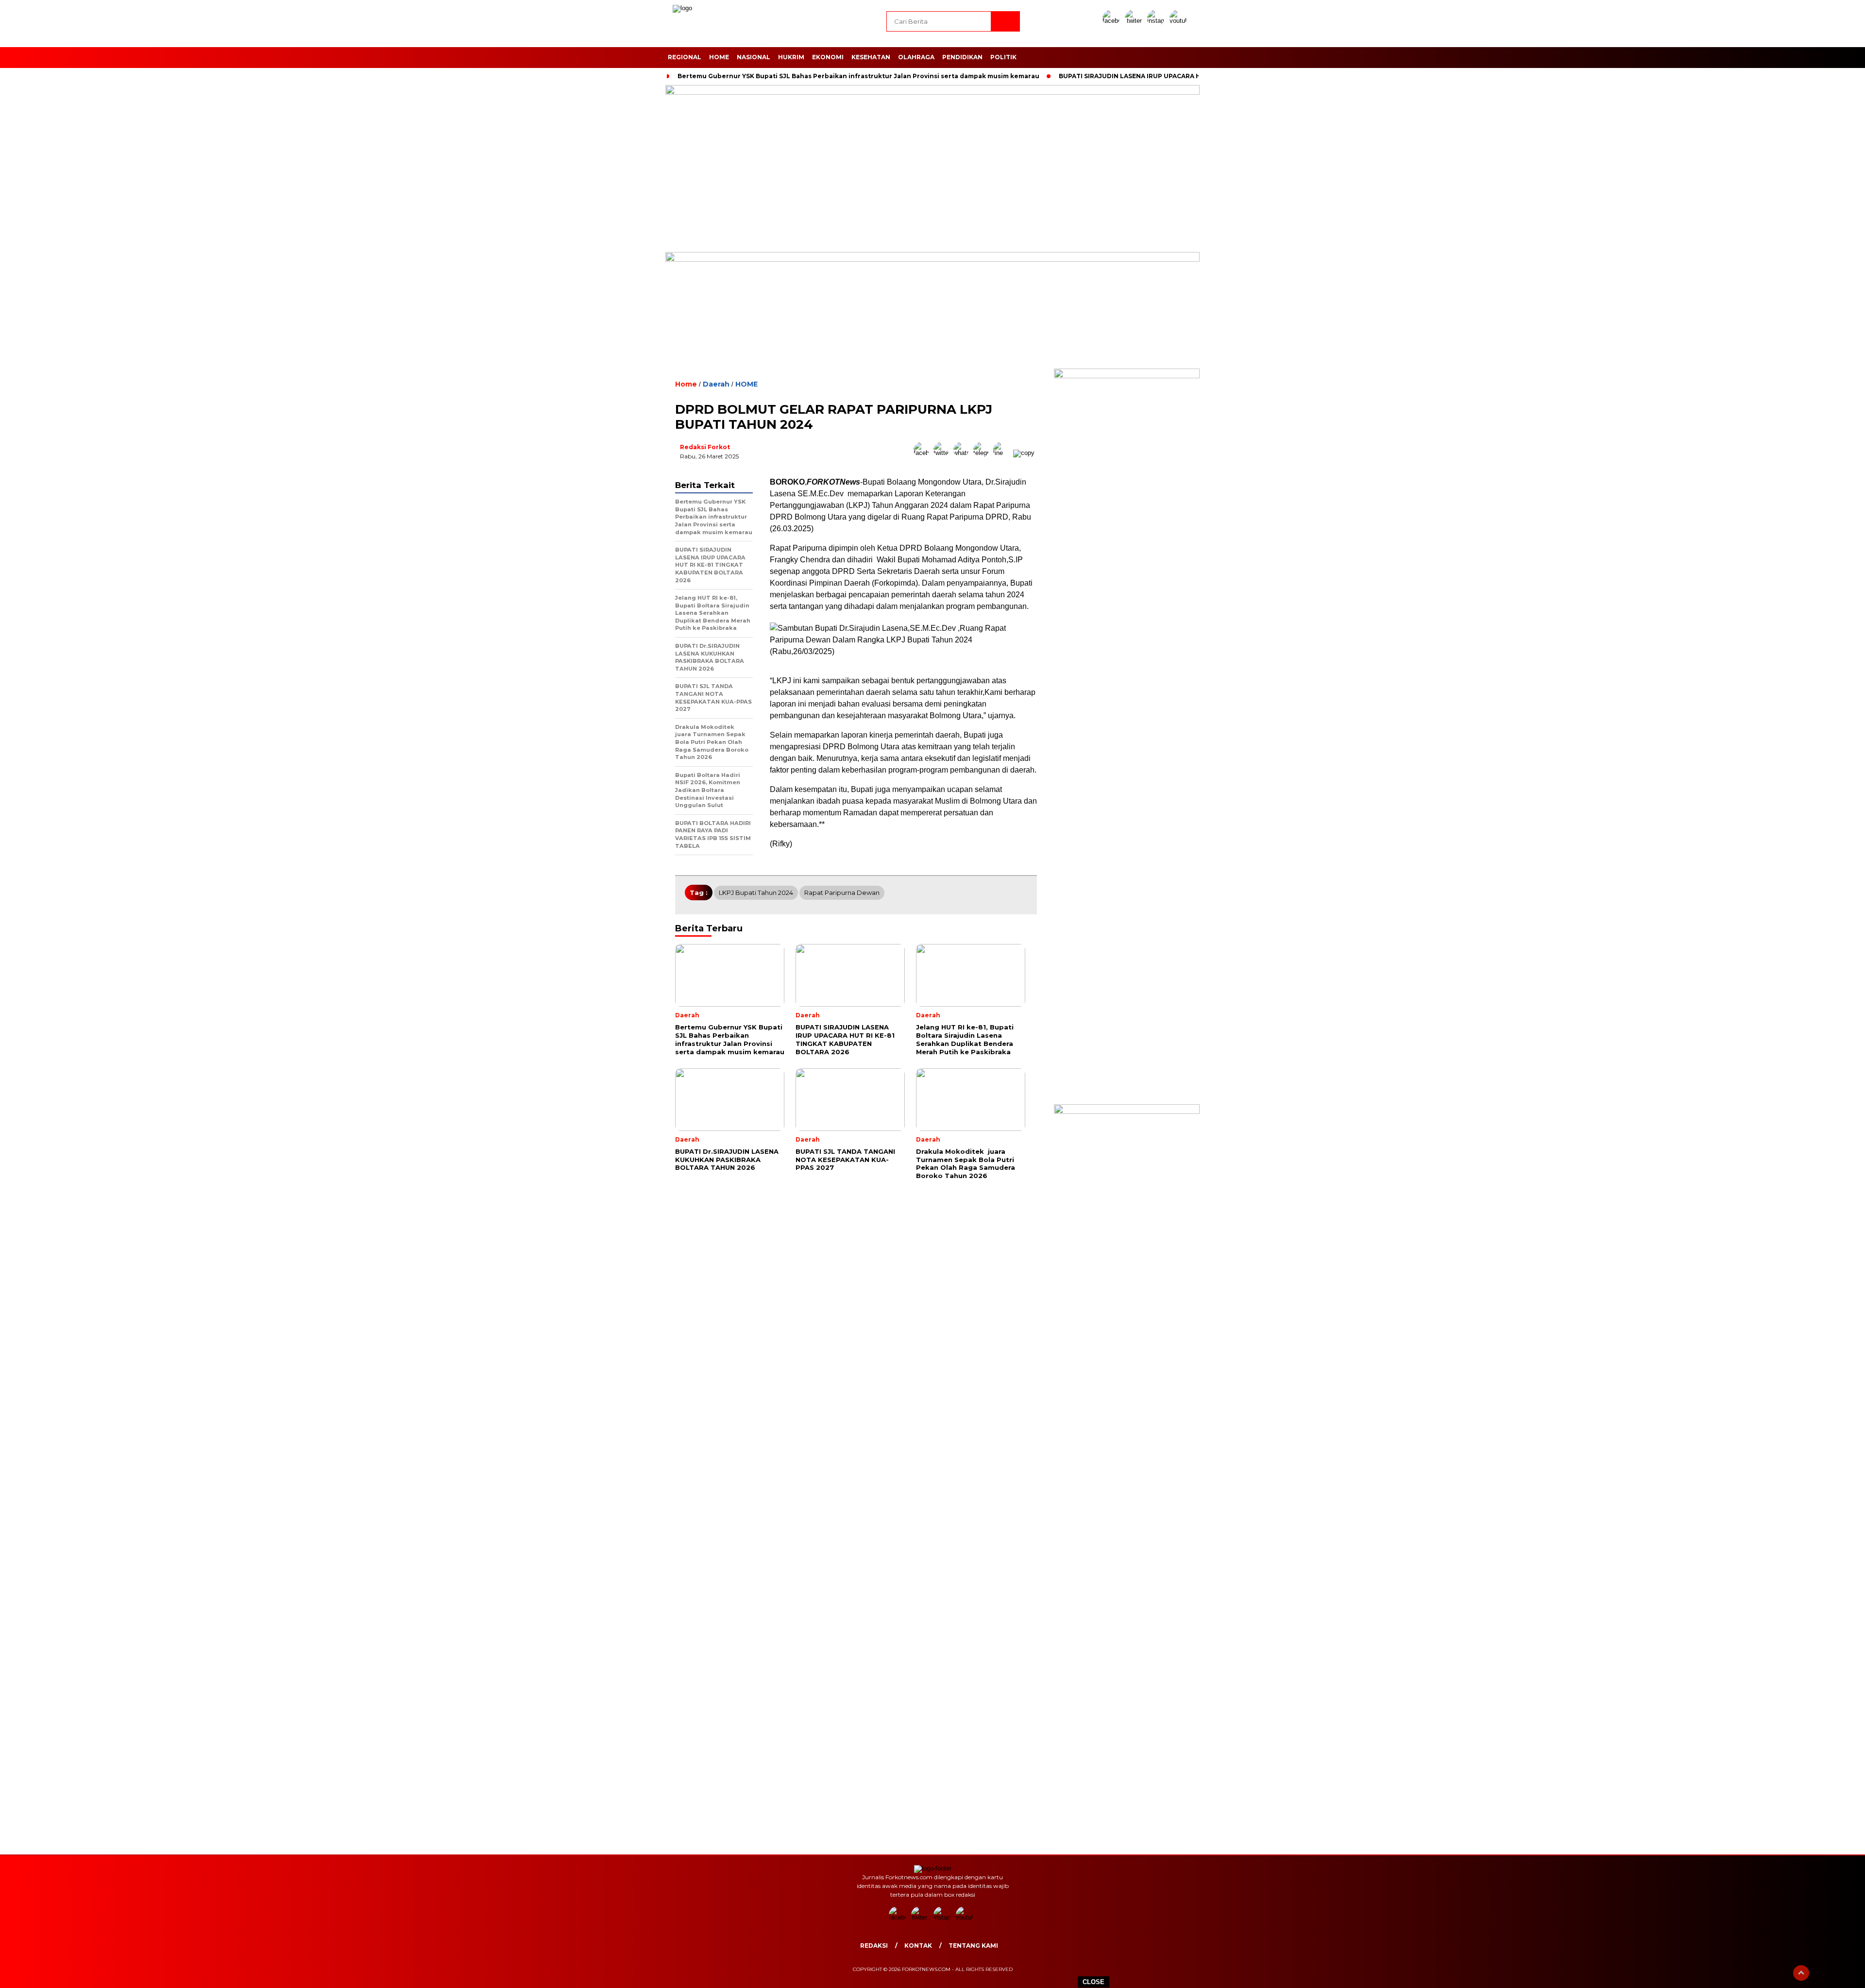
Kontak (918, 1946)
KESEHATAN (871, 57)
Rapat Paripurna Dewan (842, 893)
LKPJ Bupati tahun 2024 (756, 893)
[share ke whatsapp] (963, 453)
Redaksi (874, 1946)
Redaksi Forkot (705, 447)
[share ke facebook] (924, 453)
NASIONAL (754, 57)
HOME (719, 57)
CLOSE (1094, 1982)
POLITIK (1003, 57)
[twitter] (1135, 21)
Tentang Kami (973, 1946)
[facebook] (1113, 21)
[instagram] (1157, 21)
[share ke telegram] (983, 453)
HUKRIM (791, 57)
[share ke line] (1003, 453)
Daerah (716, 384)
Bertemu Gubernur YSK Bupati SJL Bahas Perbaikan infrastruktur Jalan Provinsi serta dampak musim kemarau (858, 76)
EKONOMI (828, 57)
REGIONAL (685, 57)
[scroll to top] (1801, 1973)
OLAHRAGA (916, 57)
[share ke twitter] (943, 453)
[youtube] (1180, 21)
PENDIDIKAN (962, 57)
